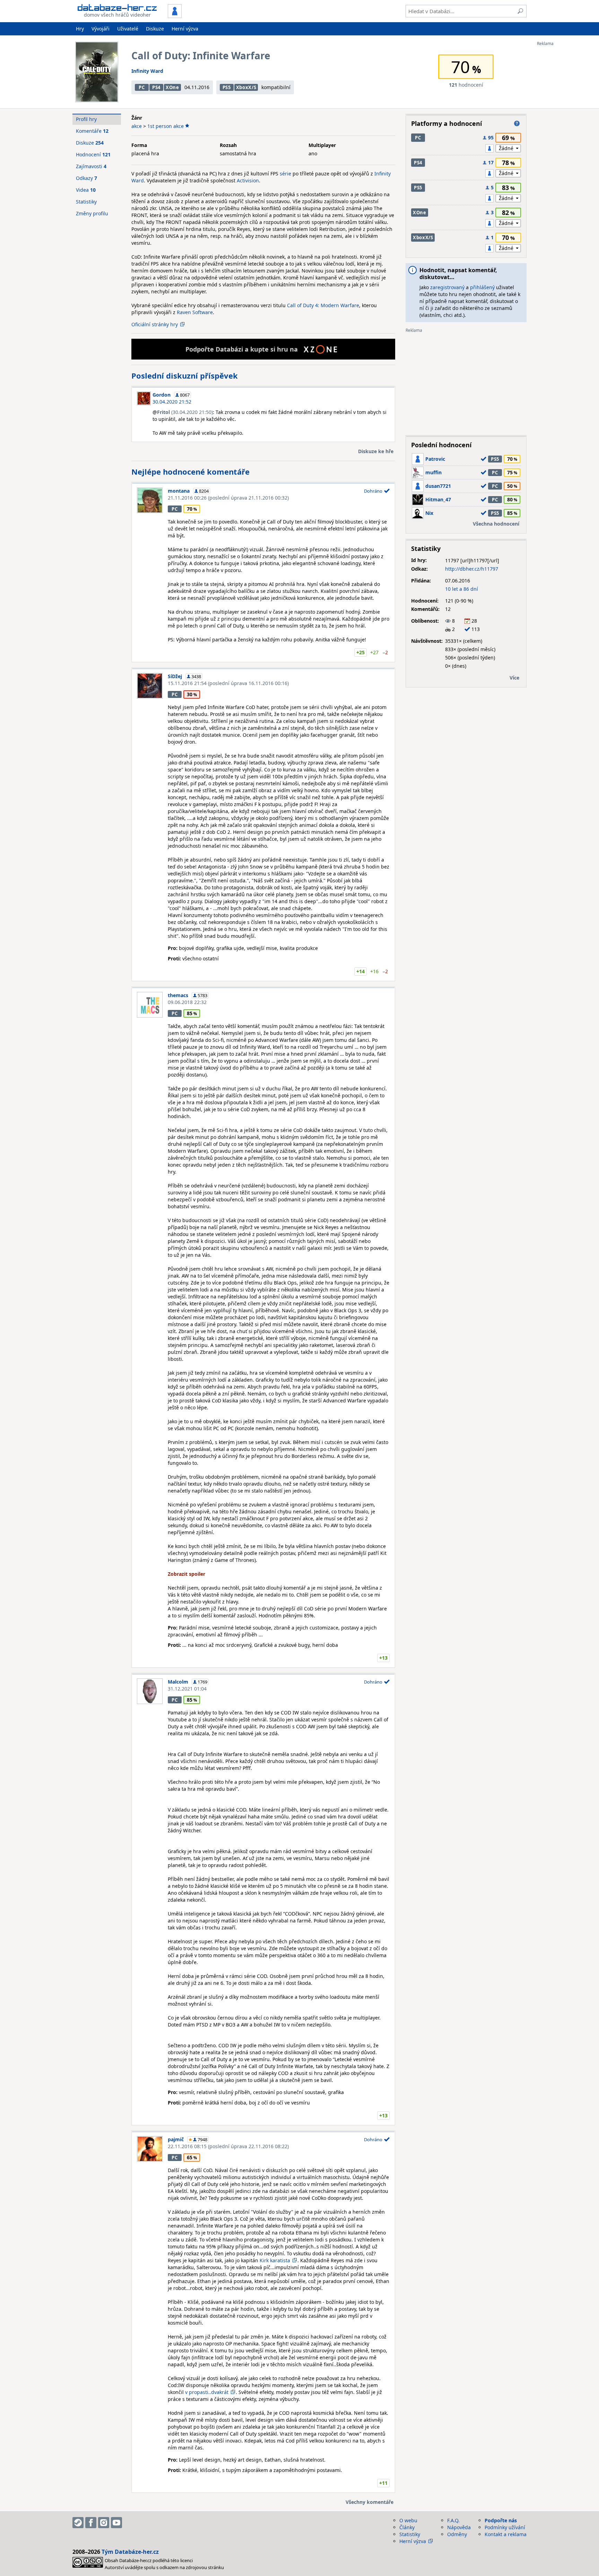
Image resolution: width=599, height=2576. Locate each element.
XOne (172, 87)
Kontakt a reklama (506, 2534)
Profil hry (86, 119)
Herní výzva (185, 29)
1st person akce (166, 126)
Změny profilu (92, 213)
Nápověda (459, 2527)
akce (137, 126)
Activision (248, 180)
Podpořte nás (501, 2520)
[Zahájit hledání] (520, 11)
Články (407, 2527)
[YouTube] (116, 2523)
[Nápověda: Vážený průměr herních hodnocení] (517, 123)
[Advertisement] (565, 150)
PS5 (227, 87)
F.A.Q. (453, 2520)
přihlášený (482, 287)
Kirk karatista (275, 2260)
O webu (408, 2520)
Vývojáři (101, 29)
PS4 (156, 87)
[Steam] (78, 2523)
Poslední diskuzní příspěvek (185, 375)
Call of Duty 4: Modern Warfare (323, 305)
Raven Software (195, 312)
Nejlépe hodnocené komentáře (190, 472)
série (285, 174)
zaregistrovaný (447, 287)
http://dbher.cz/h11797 (472, 569)
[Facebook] (91, 2523)
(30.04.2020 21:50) (185, 412)
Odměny (457, 2534)
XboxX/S (246, 87)
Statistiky (86, 202)
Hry (80, 29)
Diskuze (155, 29)
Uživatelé (128, 29)
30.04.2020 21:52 (172, 402)
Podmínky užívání (505, 2527)
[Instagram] (104, 2523)
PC (142, 87)
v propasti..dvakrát (206, 2392)
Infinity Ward (147, 71)
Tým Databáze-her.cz (130, 2552)
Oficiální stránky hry (155, 324)
